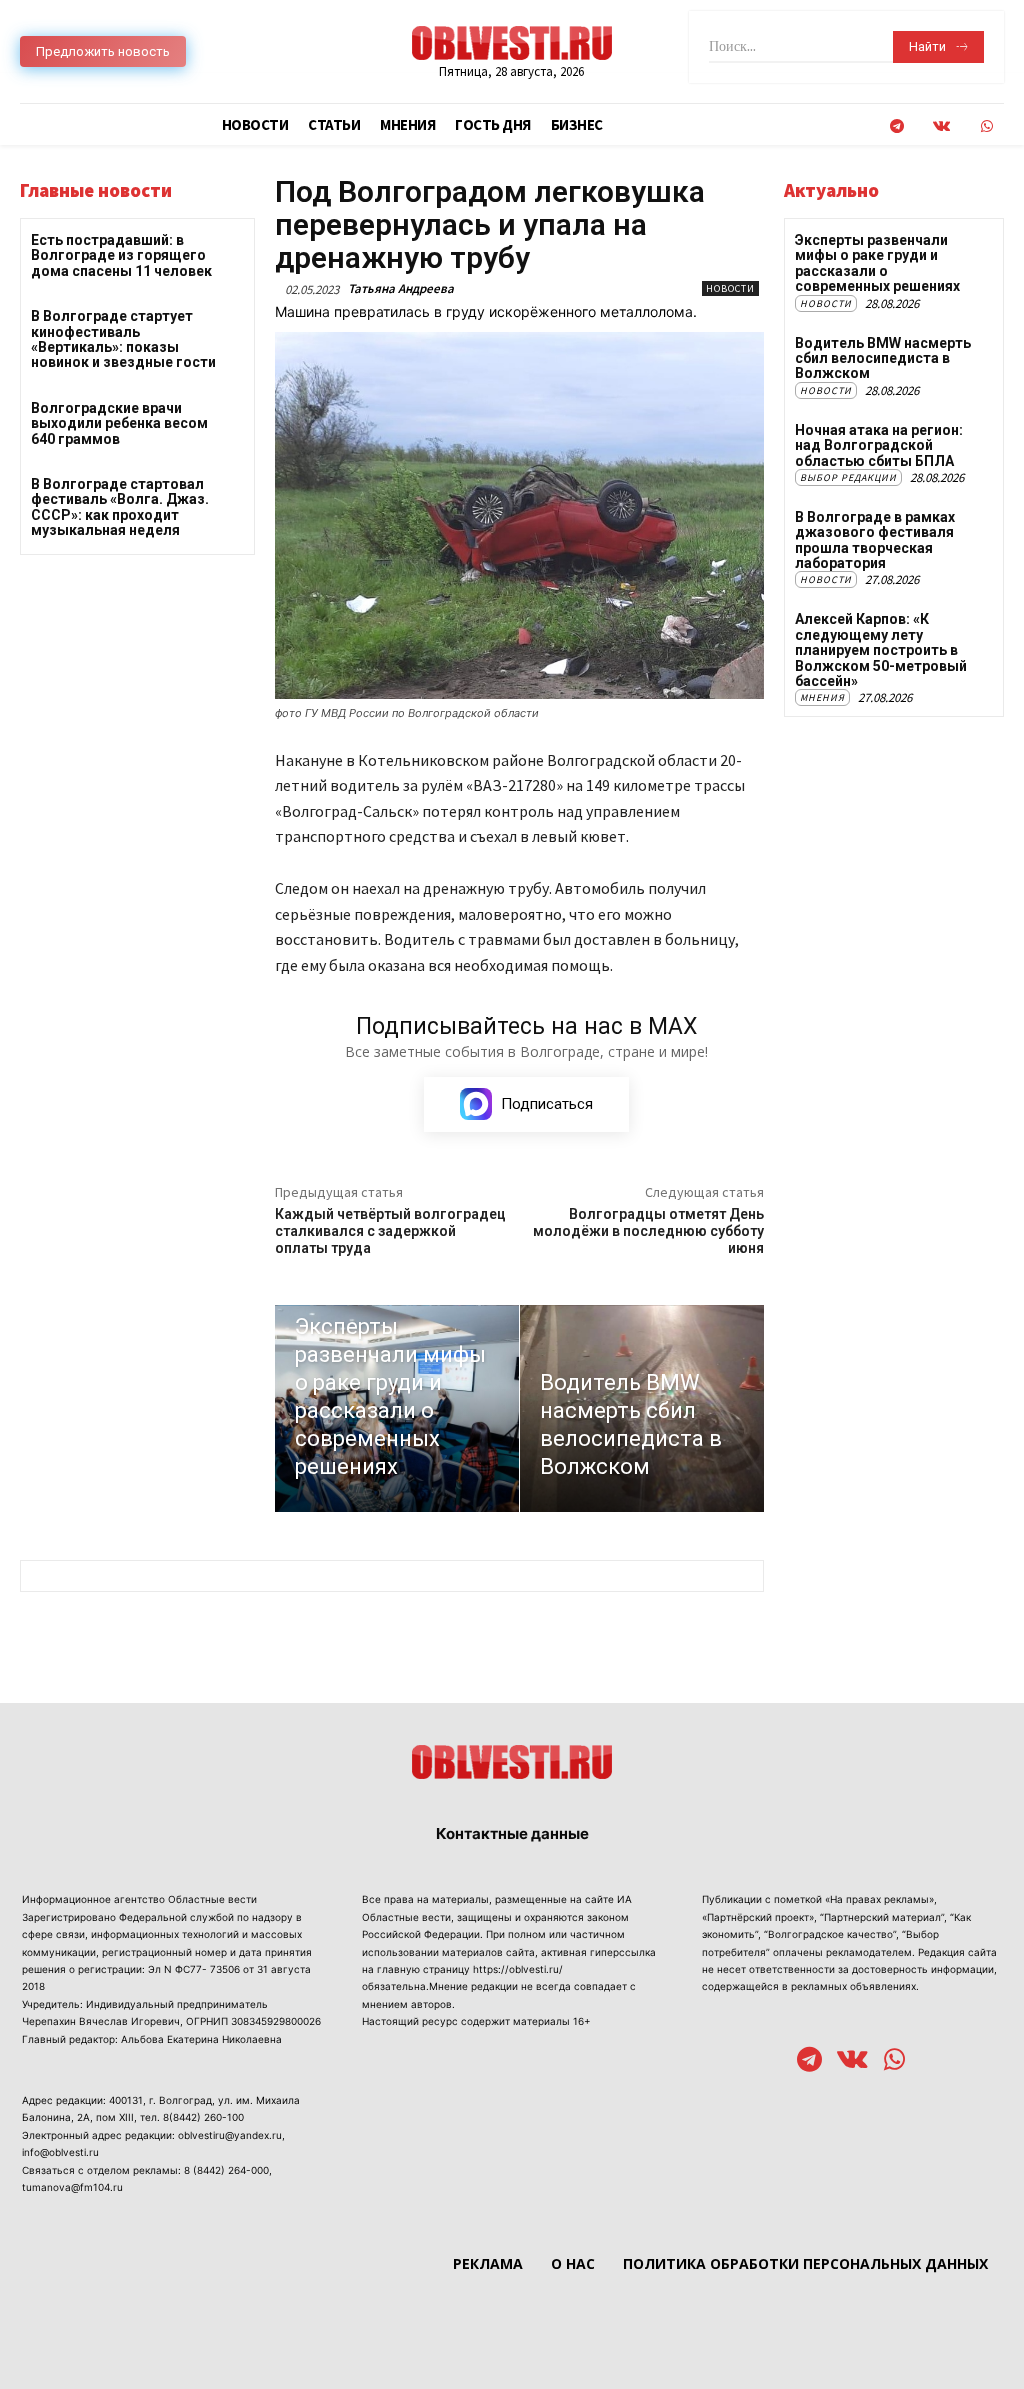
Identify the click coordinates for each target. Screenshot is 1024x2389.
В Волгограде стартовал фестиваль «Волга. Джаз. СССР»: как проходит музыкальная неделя (120, 507)
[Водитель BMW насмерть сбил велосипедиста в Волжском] (642, 1409)
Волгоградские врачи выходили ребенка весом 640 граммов (119, 423)
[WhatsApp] (986, 126)
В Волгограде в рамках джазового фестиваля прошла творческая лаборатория (875, 540)
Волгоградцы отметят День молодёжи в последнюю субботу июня (648, 1231)
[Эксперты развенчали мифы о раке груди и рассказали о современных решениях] (397, 1409)
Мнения (822, 697)
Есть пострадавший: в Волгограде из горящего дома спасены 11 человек (121, 255)
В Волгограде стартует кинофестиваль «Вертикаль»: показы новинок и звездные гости (123, 339)
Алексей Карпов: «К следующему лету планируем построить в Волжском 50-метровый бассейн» (881, 650)
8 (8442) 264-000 (226, 2170)
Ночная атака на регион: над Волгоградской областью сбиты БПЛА (879, 445)
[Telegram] (896, 126)
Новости (730, 288)
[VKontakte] (941, 126)
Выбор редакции (848, 477)
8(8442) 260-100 (203, 2117)
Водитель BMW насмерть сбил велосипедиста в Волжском (883, 358)
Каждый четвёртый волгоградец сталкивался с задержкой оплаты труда (390, 1231)
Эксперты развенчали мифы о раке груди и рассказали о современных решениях (877, 263)
